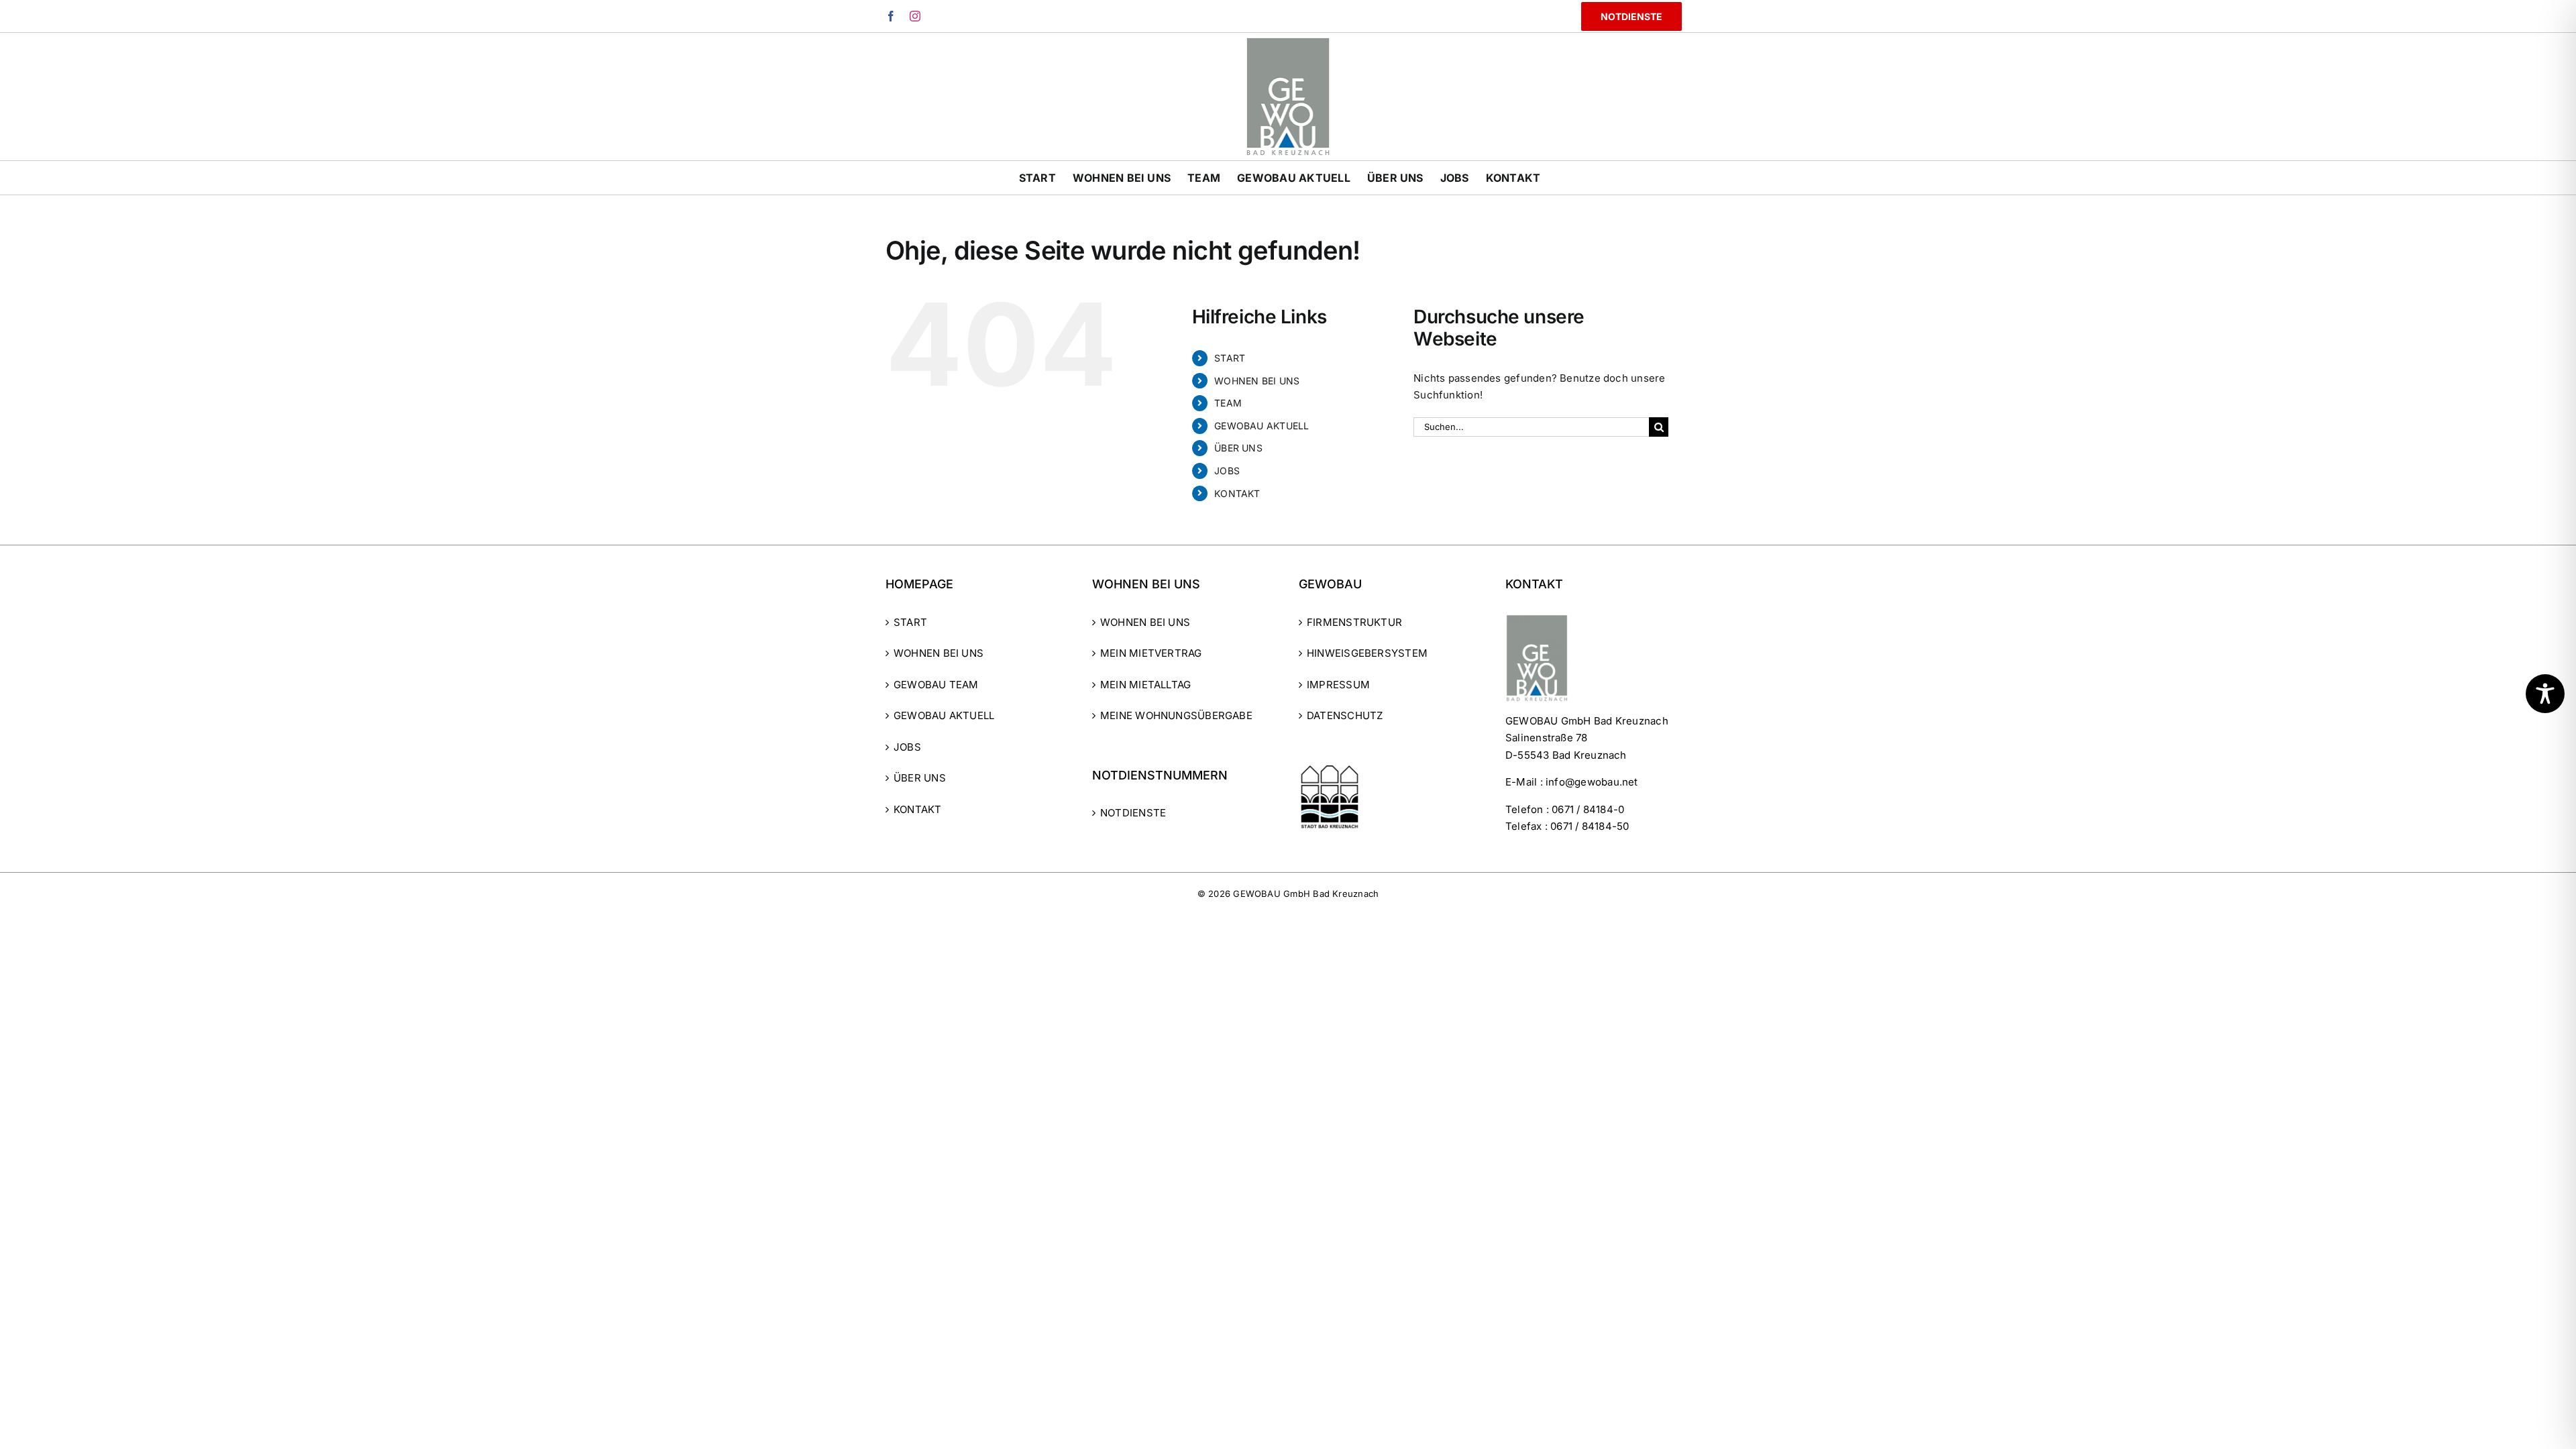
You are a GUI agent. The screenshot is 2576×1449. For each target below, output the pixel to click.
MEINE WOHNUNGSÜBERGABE (1176, 715)
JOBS (1227, 471)
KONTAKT (1237, 493)
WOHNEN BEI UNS (1257, 381)
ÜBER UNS (1238, 448)
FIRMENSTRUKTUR (1354, 622)
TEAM (1228, 403)
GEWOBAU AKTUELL (1262, 426)
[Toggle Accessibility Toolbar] (2545, 694)
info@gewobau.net (1592, 782)
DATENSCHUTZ (1345, 715)
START (1230, 358)
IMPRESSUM (1338, 685)
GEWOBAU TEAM (936, 685)
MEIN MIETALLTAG (1145, 685)
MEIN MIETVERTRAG (1151, 653)
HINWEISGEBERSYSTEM (1367, 653)
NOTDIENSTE (1133, 813)
